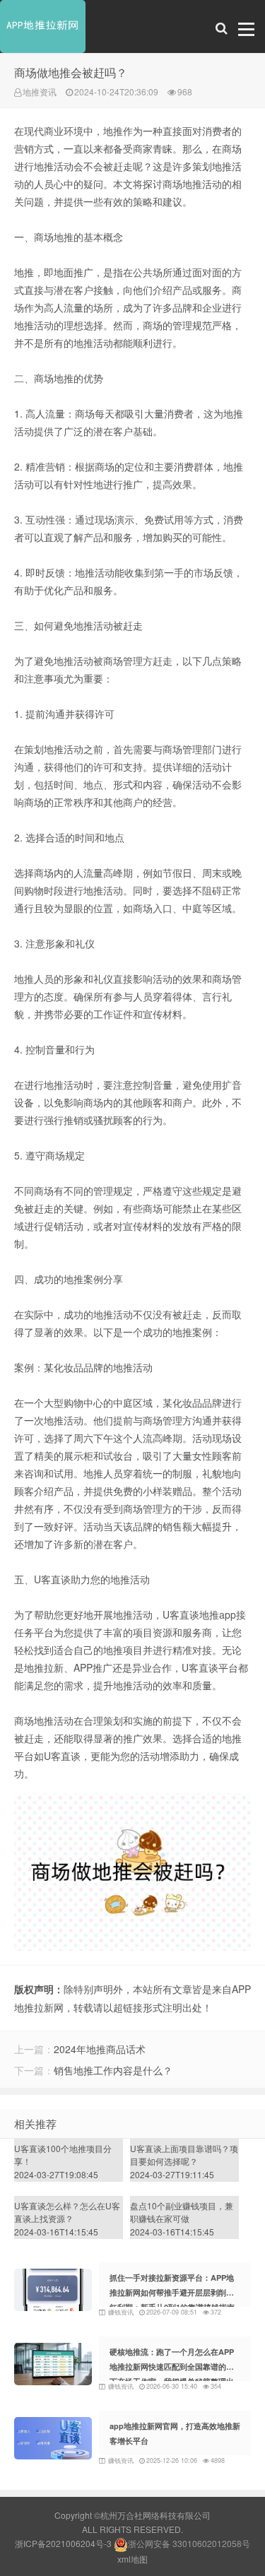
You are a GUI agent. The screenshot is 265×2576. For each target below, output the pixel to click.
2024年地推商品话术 (100, 2049)
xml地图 (132, 2559)
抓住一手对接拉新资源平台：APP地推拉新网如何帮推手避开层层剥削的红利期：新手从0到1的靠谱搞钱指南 (172, 2292)
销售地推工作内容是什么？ (113, 2070)
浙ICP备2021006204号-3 (63, 2543)
